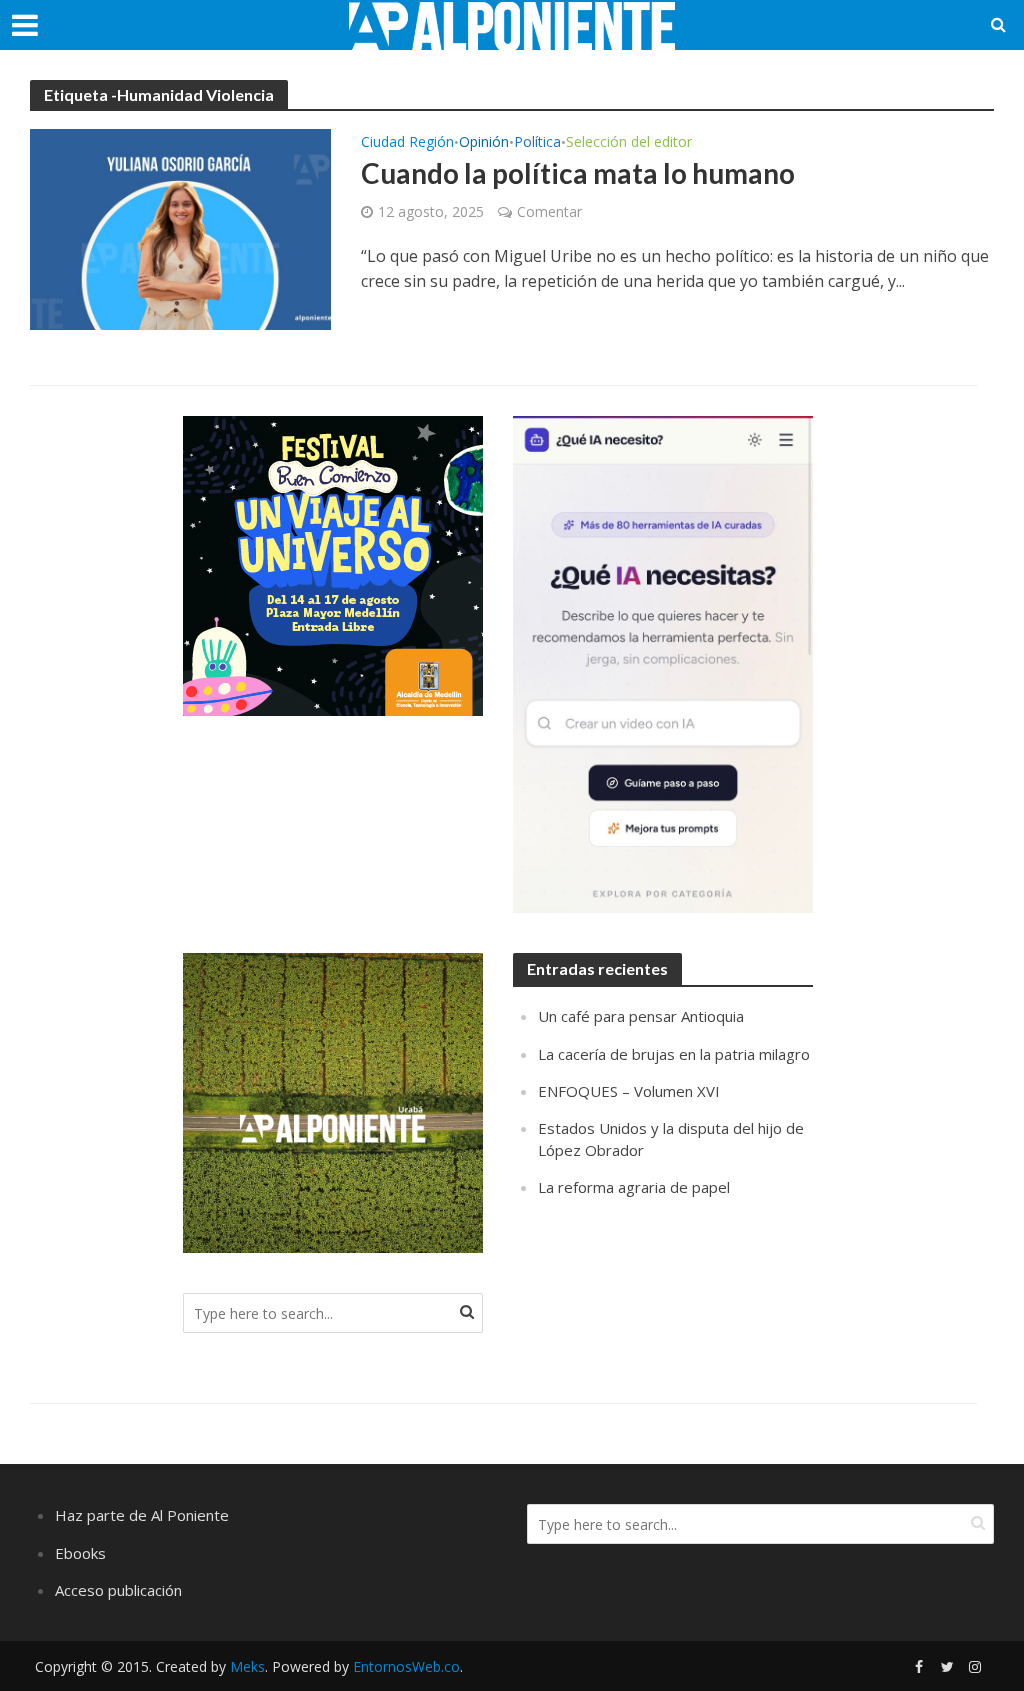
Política (537, 143)
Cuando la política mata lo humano (578, 173)
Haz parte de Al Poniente (142, 1515)
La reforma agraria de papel (634, 1187)
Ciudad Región (407, 143)
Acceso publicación (118, 1590)
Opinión (484, 143)
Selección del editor (629, 143)
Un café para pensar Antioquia (641, 1016)
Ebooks (80, 1553)
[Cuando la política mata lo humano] (180, 228)
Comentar (549, 211)
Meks (247, 1666)
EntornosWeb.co (406, 1666)
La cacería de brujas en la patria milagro (674, 1054)
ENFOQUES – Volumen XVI (629, 1091)
